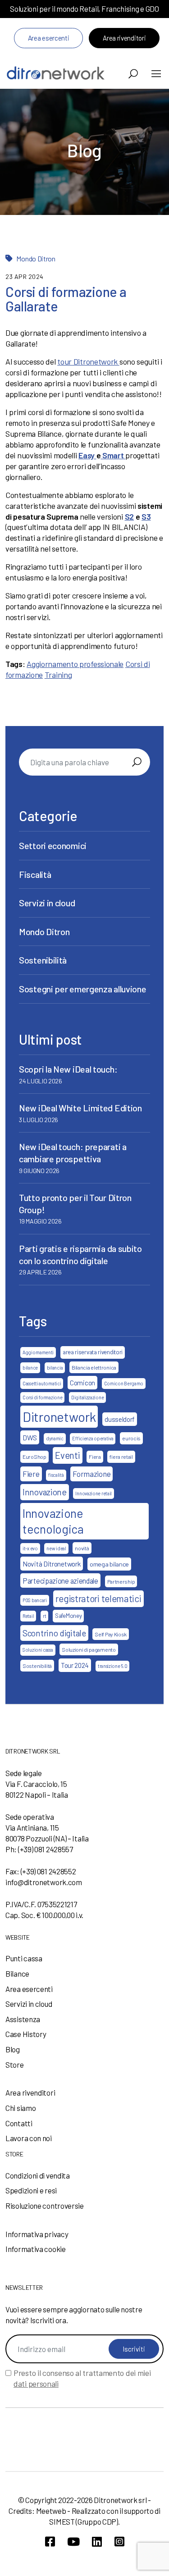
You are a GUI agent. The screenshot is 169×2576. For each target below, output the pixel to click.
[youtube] (73, 2542)
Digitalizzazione (87, 1397)
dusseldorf (120, 1419)
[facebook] (50, 2542)
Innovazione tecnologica (53, 1521)
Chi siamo (21, 2108)
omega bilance (109, 1564)
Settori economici (53, 845)
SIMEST (62, 2521)
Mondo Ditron (36, 258)
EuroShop (34, 1457)
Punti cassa (24, 1958)
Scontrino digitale (54, 1633)
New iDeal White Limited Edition (80, 1108)
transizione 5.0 (113, 1666)
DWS (30, 1437)
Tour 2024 (75, 1665)
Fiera (95, 1457)
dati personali (36, 2384)
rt (44, 1616)
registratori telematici (98, 1599)
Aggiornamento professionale (75, 664)
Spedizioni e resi (31, 2190)
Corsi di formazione (42, 1397)
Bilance (17, 1973)
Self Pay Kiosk (111, 1634)
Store (15, 2064)
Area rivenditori (124, 38)
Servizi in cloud (47, 903)
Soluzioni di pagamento (89, 1649)
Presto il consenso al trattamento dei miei (82, 2378)
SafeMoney (68, 1616)
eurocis (131, 1438)
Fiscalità (35, 874)
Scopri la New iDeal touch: (68, 1069)
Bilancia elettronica (94, 1367)
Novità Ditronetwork (52, 1564)
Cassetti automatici (42, 1383)
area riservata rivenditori (93, 1352)
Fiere (31, 1474)
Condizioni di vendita (38, 2175)
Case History (26, 2034)
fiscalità (56, 1475)
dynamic (55, 1438)
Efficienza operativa (93, 1438)
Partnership (121, 1581)
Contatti (19, 2123)
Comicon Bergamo (124, 1383)
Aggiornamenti (38, 1352)
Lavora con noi (29, 2138)
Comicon (82, 1383)
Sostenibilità (43, 960)
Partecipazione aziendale (60, 1580)
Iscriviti (134, 2349)
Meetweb (51, 2511)
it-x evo (30, 1548)
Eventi (67, 1455)
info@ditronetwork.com (44, 1882)
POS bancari (35, 1600)
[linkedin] (97, 2542)
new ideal (56, 1548)
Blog (13, 2049)
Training (58, 675)
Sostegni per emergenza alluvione (82, 989)
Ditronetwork (59, 1417)
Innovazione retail (94, 1493)
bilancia (55, 1368)
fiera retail (121, 1457)
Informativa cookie (36, 2249)
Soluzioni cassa (38, 1650)
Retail (28, 1616)
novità (82, 1548)
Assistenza (23, 2019)
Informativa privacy (37, 2234)
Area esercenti (49, 38)
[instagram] (119, 2542)
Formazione (91, 1474)
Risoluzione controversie (45, 2206)
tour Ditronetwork (88, 361)
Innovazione (45, 1492)
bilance (30, 1368)
